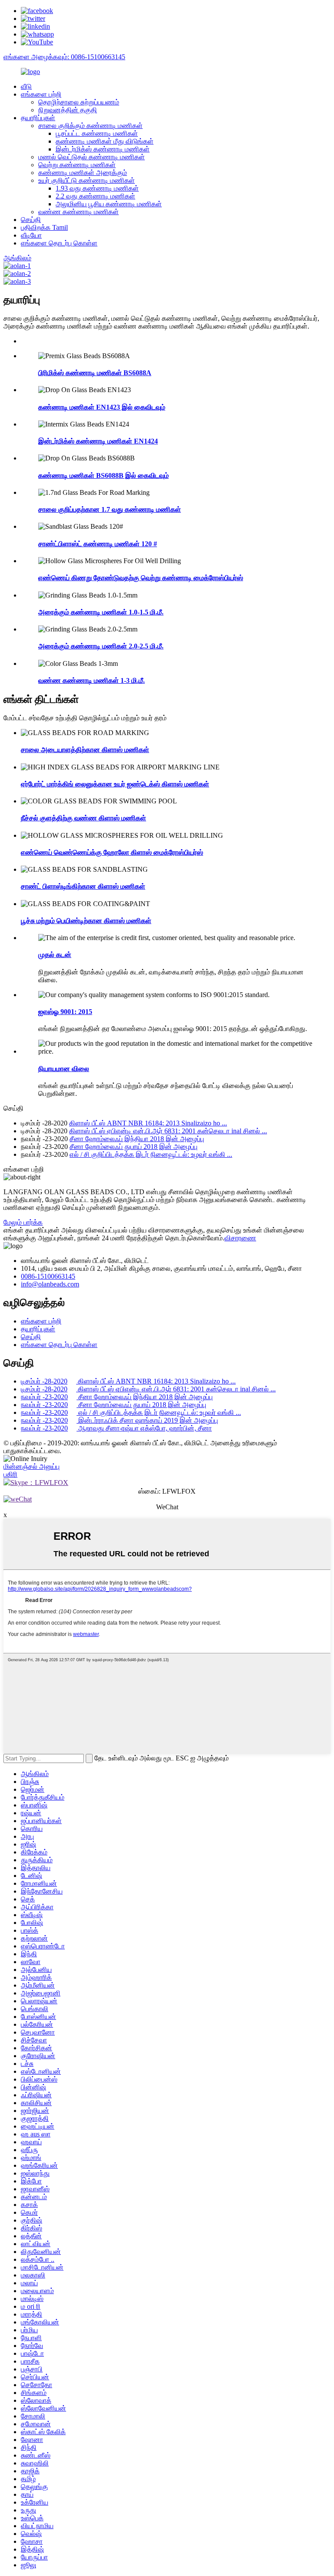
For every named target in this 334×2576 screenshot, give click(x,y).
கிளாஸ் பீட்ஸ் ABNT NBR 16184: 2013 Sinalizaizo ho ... (148, 1123)
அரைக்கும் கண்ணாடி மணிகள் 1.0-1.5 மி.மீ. (101, 612)
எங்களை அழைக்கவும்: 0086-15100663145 (64, 57)
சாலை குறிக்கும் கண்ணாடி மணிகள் (90, 126)
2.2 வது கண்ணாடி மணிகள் (95, 196)
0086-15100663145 (48, 1276)
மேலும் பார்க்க (23, 1222)
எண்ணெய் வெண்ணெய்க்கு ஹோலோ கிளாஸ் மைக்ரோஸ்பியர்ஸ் (112, 852)
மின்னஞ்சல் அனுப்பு (32, 1466)
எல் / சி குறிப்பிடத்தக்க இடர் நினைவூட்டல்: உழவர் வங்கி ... (151, 1154)
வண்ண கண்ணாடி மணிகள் (78, 212)
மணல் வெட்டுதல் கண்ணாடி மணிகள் (92, 157)
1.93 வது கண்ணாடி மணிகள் (97, 188)
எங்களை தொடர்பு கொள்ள (59, 243)
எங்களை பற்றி (41, 94)
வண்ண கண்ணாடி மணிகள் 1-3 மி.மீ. (92, 680)
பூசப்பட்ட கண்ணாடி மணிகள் (97, 133)
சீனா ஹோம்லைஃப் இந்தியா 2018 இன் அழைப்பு (137, 1139)
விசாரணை (240, 1238)
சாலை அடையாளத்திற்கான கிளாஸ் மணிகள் (85, 750)
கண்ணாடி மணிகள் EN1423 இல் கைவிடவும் (102, 407)
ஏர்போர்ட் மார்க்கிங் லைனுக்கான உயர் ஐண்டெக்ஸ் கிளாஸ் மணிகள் (115, 784)
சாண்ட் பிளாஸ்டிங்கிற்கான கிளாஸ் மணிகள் (83, 886)
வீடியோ (31, 235)
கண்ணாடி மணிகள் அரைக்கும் (83, 173)
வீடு (26, 86)
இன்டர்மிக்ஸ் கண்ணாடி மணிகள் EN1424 (98, 441)
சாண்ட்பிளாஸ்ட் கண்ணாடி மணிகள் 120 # (98, 544)
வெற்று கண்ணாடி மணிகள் (77, 165)
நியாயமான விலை (64, 1069)
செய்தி (31, 220)
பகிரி (10, 1474)
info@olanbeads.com (50, 1284)
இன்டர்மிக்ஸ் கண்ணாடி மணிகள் (103, 149)
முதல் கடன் (55, 955)
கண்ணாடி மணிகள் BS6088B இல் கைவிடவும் (104, 475)
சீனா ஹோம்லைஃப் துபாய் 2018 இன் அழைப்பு (134, 1147)
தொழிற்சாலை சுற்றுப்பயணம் (79, 102)
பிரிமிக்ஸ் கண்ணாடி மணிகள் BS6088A (95, 373)
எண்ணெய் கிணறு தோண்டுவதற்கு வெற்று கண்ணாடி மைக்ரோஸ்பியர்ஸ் (141, 578)
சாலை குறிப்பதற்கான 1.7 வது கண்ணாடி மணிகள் (110, 509)
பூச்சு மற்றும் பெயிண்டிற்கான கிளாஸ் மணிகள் (86, 921)
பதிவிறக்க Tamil (44, 227)
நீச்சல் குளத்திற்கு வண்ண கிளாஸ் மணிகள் (83, 818)
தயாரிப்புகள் (38, 118)
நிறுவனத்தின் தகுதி (68, 110)
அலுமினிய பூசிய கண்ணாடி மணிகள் (109, 204)
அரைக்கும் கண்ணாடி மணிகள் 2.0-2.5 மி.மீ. (101, 646)
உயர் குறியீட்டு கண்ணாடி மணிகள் (87, 180)
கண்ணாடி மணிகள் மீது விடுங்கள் (105, 141)
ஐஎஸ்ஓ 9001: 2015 (65, 1012)
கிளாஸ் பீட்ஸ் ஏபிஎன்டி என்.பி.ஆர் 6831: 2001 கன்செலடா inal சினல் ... (168, 1131)
